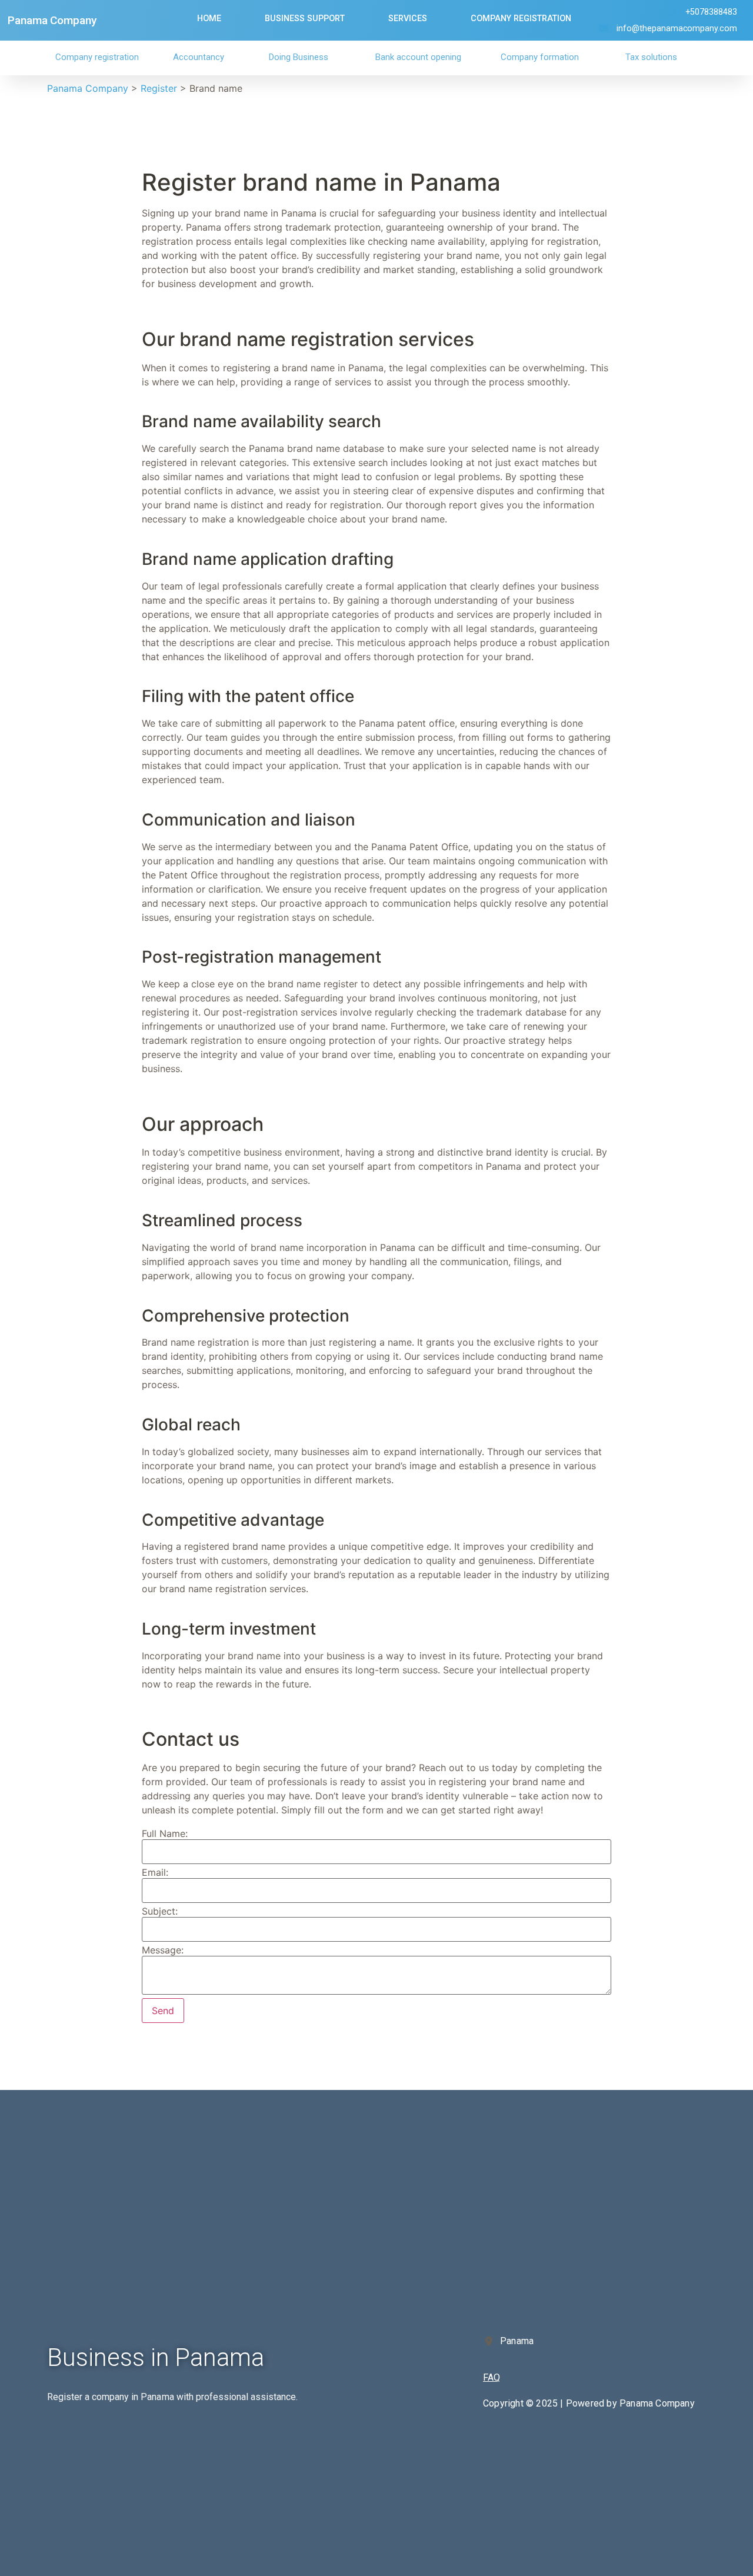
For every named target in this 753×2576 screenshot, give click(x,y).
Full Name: (165, 1833)
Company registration (97, 57)
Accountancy (199, 57)
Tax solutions (651, 57)
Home (209, 19)
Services (408, 19)
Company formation (540, 57)
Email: (155, 1872)
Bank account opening (418, 57)
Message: (163, 1950)
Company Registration (521, 19)
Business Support (305, 19)
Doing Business (299, 57)
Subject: (160, 1911)
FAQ (492, 2377)
